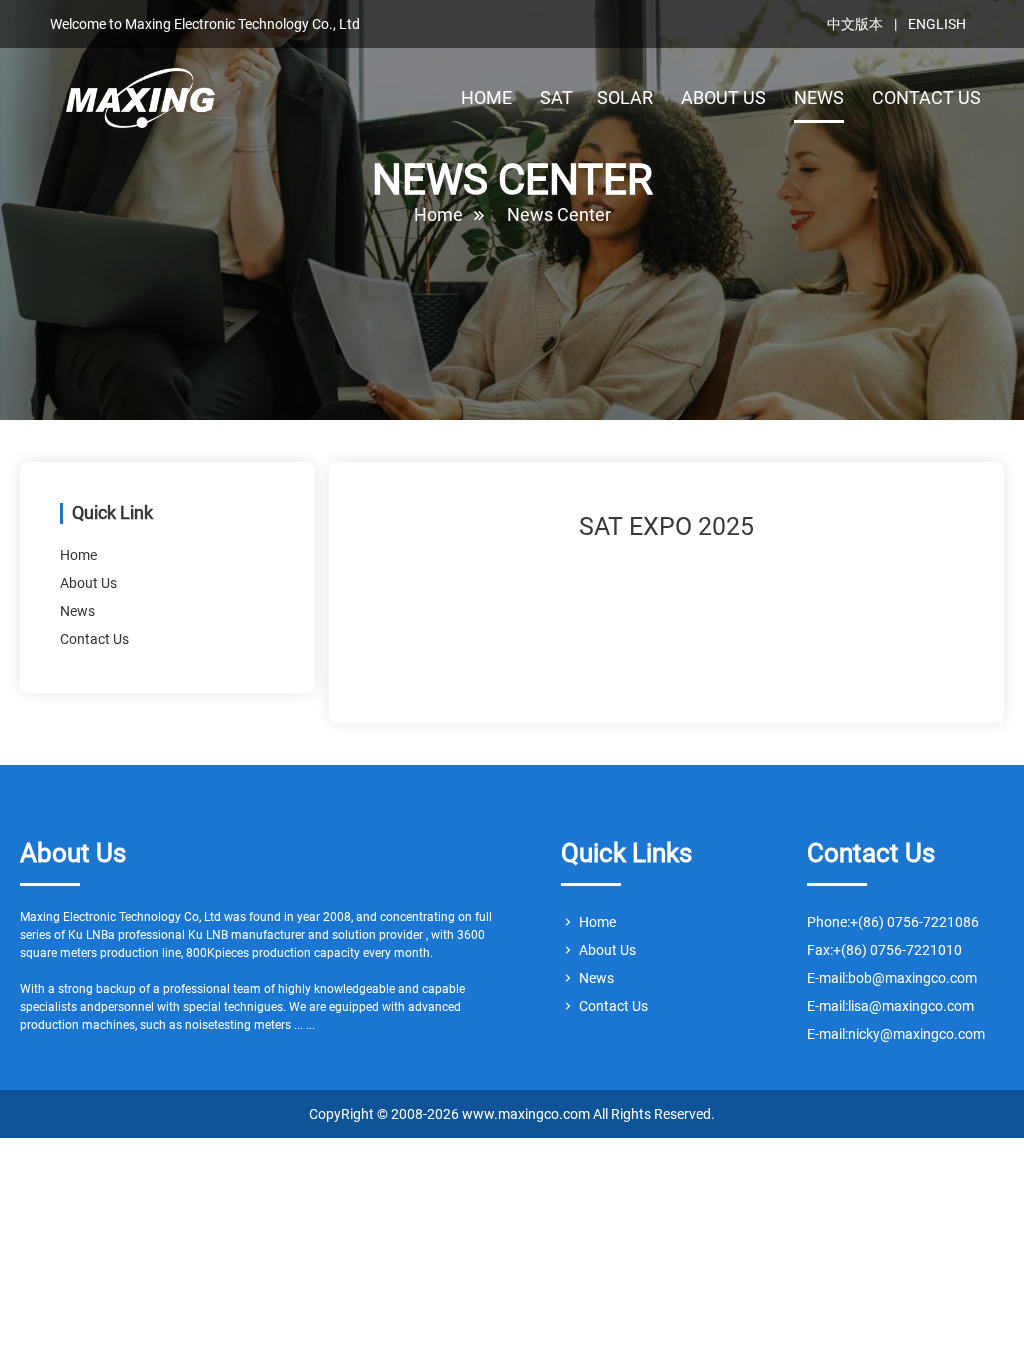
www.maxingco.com (141, 103)
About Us (88, 583)
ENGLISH (937, 24)
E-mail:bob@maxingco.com (892, 978)
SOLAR (625, 97)
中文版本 (855, 24)
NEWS (819, 97)
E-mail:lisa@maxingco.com (890, 1006)
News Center (559, 214)
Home (438, 214)
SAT (556, 97)
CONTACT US (926, 97)
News (77, 611)
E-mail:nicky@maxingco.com (896, 1034)
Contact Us (94, 639)
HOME (486, 97)
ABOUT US (723, 97)
